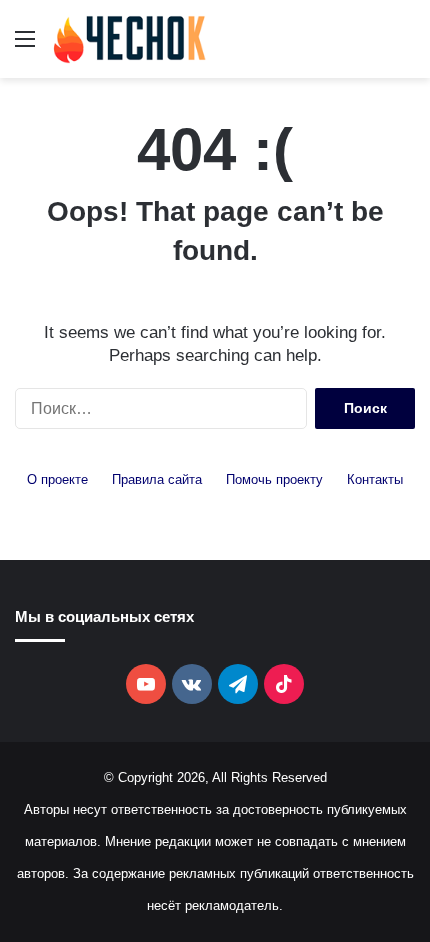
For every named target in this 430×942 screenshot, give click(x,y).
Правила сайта (157, 479)
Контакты (375, 479)
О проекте (57, 479)
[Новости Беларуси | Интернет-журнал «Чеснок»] (130, 39)
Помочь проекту (274, 479)
